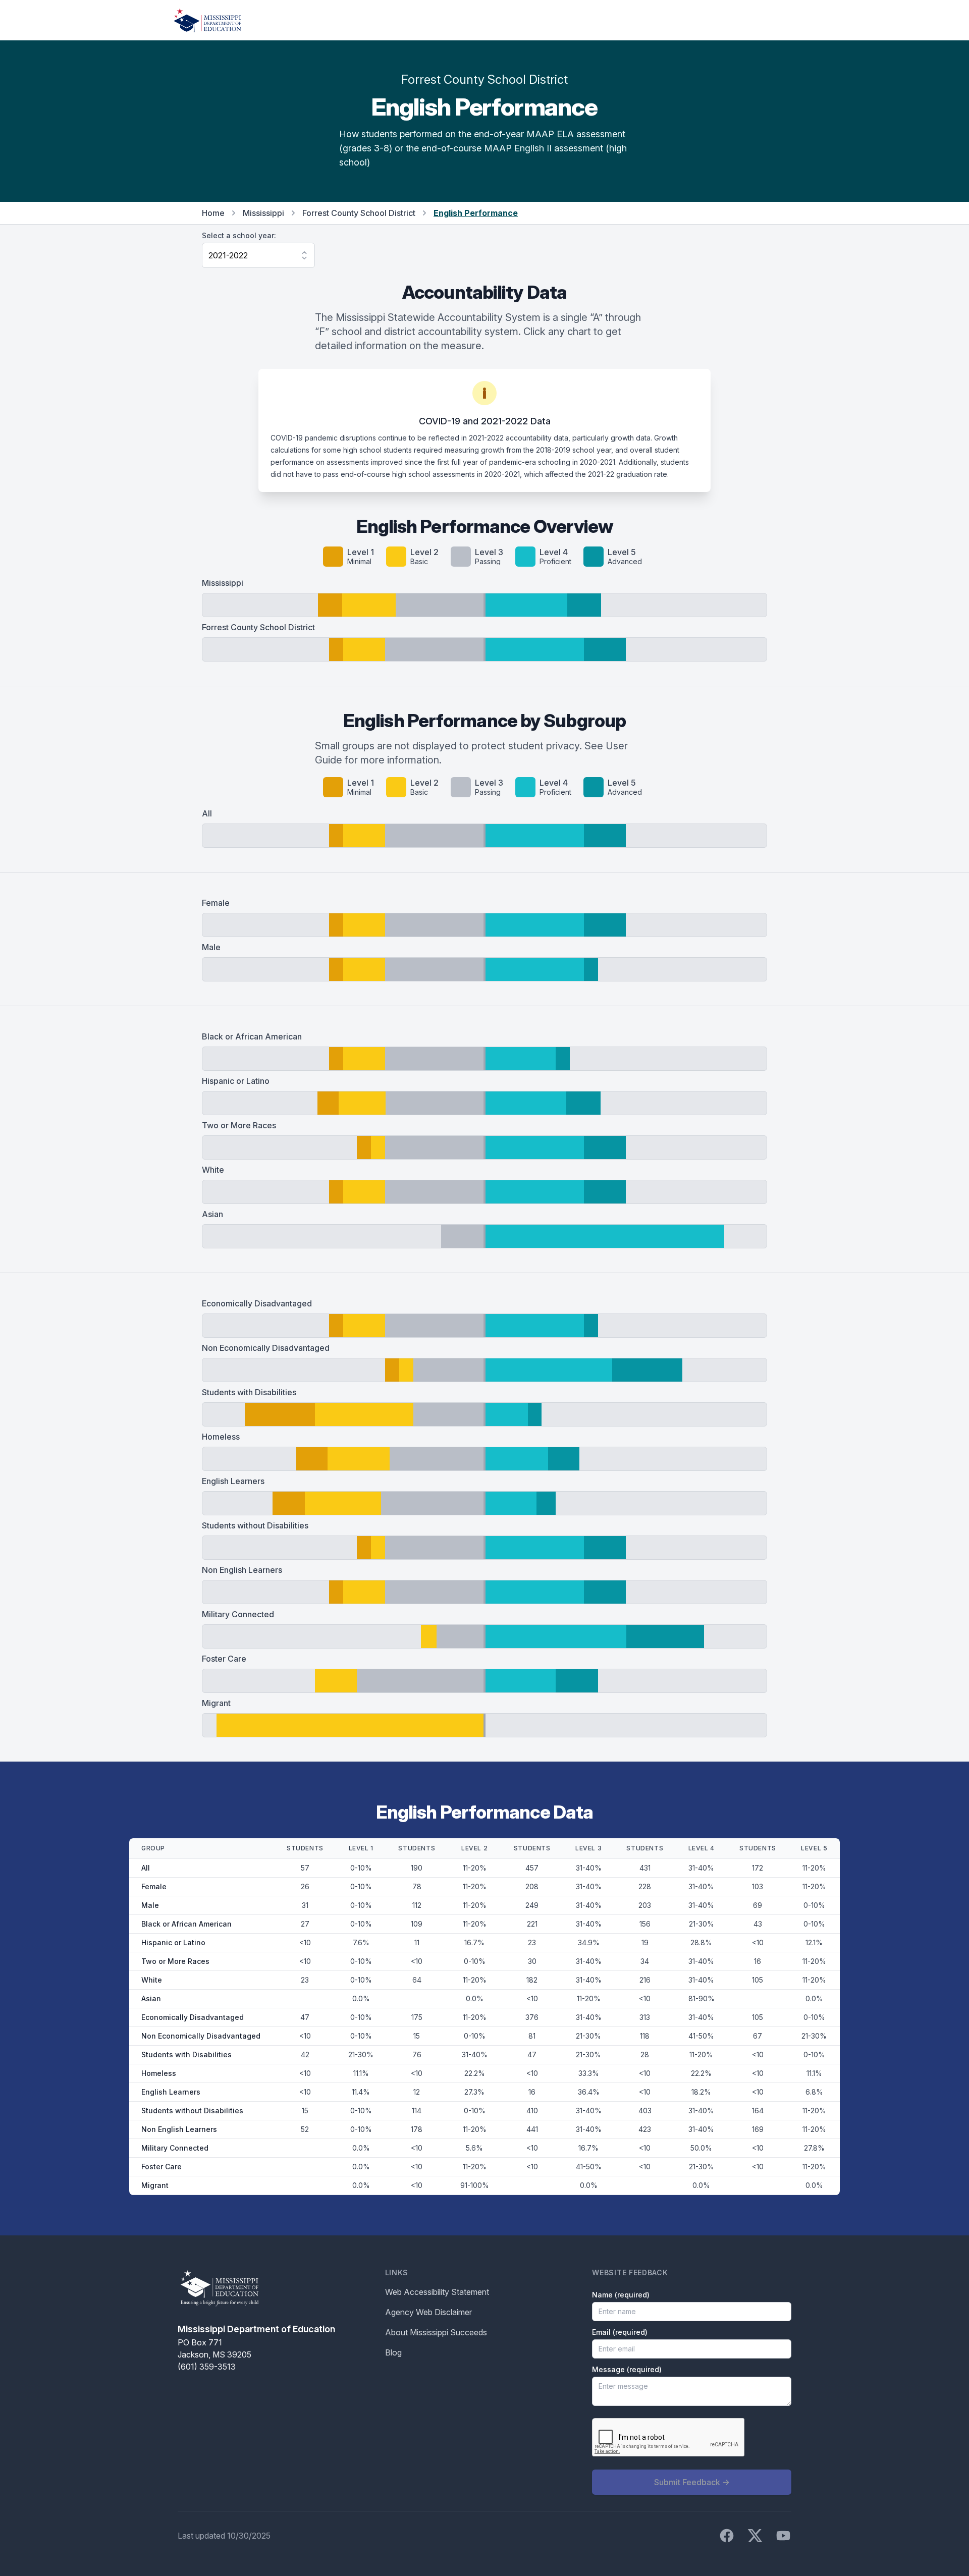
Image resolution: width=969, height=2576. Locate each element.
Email (620, 2332)
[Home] (207, 20)
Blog (393, 2352)
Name (621, 2295)
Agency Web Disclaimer (428, 2312)
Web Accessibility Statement (437, 2292)
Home (213, 213)
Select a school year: (239, 235)
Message (627, 2369)
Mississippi (263, 213)
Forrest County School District (359, 213)
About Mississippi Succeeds (436, 2332)
